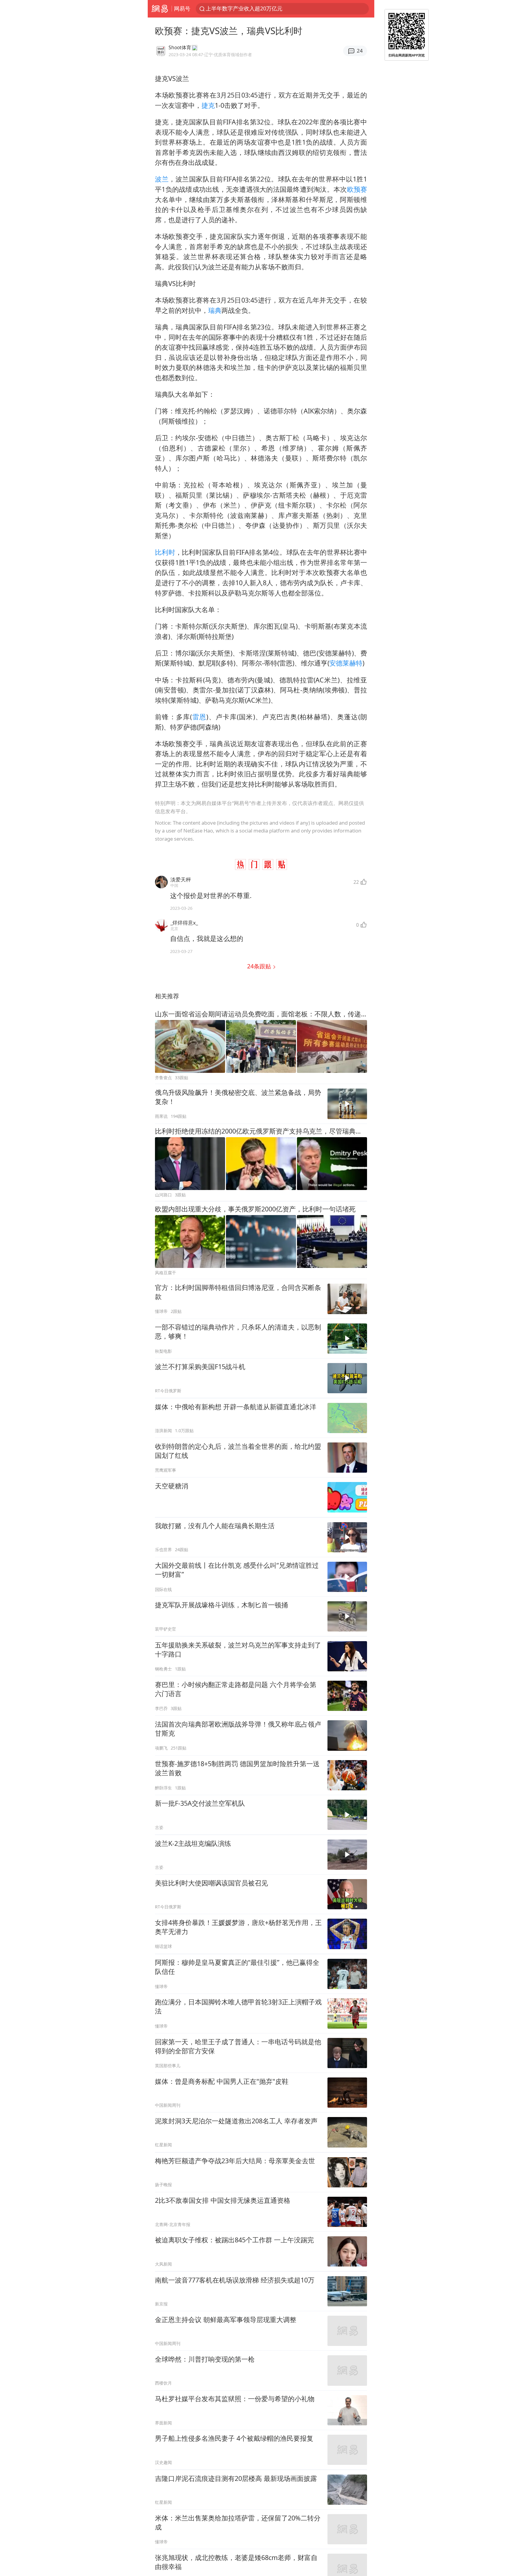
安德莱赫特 (346, 663)
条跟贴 (260, 966)
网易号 (182, 8)
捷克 (208, 105)
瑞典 (215, 310)
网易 (160, 9)
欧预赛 (357, 189)
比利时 (165, 552)
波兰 (162, 179)
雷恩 (199, 717)
